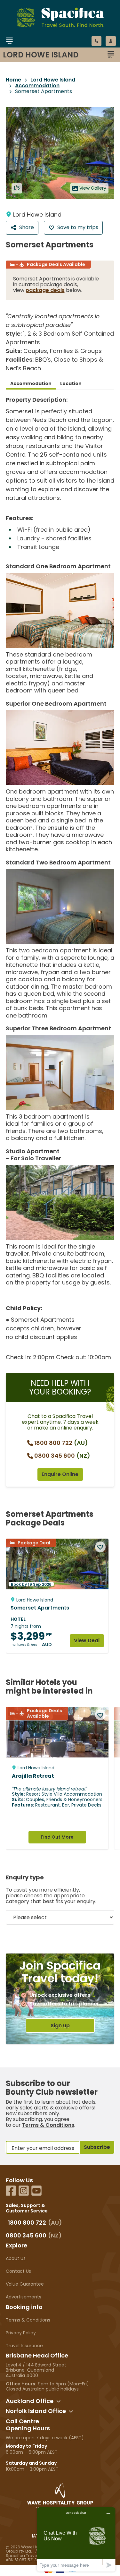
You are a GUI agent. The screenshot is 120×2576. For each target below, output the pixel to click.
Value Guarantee (25, 2284)
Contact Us (18, 2271)
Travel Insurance (24, 2346)
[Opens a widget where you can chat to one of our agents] (76, 2539)
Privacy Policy (21, 2333)
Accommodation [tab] (31, 383)
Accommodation (37, 86)
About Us (16, 2258)
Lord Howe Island (53, 80)
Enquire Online (60, 1474)
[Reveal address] (59, 2401)
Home (13, 80)
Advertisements (24, 2297)
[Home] (53, 49)
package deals (45, 290)
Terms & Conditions (48, 2125)
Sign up (60, 2026)
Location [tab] (71, 383)
